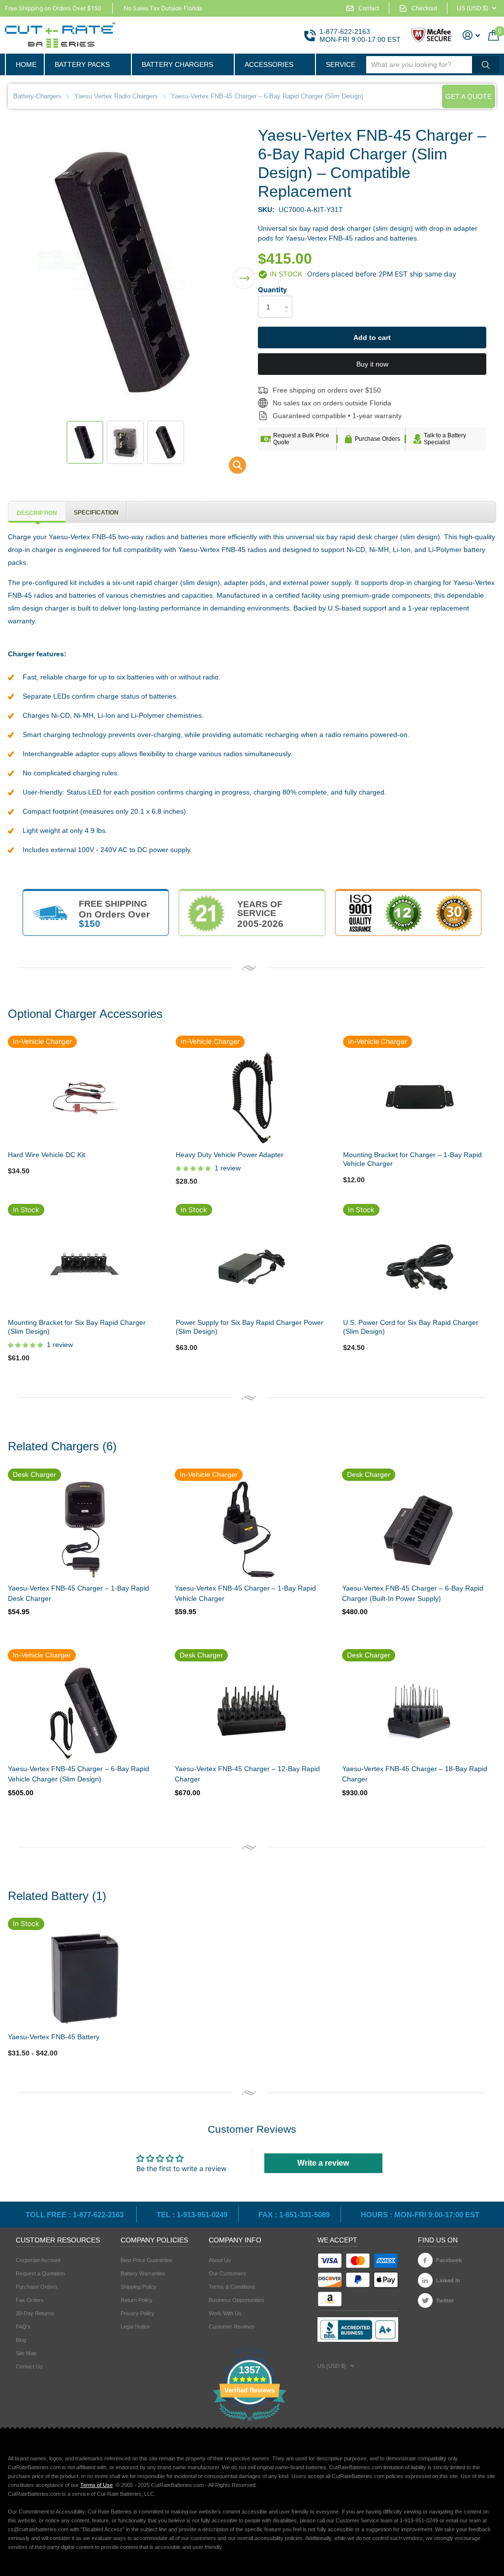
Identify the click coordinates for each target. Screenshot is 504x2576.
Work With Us (225, 2313)
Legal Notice (135, 2327)
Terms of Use (96, 2485)
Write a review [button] (323, 2163)
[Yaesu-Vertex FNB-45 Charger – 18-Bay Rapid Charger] (418, 1711)
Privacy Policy (138, 2313)
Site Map (26, 2353)
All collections (87, 64)
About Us (220, 2260)
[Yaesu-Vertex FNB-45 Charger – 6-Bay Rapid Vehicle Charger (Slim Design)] (84, 1711)
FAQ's (23, 2327)
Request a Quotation (40, 2273)
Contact (369, 8)
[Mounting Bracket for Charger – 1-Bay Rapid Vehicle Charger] (420, 1097)
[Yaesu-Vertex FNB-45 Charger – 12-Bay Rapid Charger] (251, 1711)
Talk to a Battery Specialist (445, 439)
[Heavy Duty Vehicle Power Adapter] (252, 1097)
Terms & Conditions (232, 2287)
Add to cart (372, 337)
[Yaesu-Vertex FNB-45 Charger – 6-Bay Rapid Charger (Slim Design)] (231, 468)
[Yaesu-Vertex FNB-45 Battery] (84, 1979)
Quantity (272, 290)
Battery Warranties (143, 2273)
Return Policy (137, 2300)
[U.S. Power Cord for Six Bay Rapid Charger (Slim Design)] (420, 1264)
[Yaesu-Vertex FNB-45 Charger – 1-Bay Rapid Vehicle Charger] (251, 1530)
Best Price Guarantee (146, 2260)
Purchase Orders (378, 439)
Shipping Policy (139, 2287)
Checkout (424, 8)
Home (26, 64)
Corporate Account (38, 2260)
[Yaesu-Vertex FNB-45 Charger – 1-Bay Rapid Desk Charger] (84, 1530)
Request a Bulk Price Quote (301, 439)
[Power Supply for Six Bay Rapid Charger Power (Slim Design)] (252, 1264)
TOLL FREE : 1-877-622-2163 (76, 2215)
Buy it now (372, 364)
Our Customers (227, 2273)
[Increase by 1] (289, 298)
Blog (21, 2340)
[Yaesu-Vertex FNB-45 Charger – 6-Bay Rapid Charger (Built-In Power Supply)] (418, 1530)
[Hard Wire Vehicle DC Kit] (84, 1097)
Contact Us (29, 2366)
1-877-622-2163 (345, 31)
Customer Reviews (232, 2327)
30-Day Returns (35, 2313)
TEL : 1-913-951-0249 (192, 2215)
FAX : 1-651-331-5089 (294, 2215)
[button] (244, 272)
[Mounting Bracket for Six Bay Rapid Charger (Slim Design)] (84, 1264)
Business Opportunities (236, 2300)
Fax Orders (30, 2300)
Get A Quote (469, 96)
